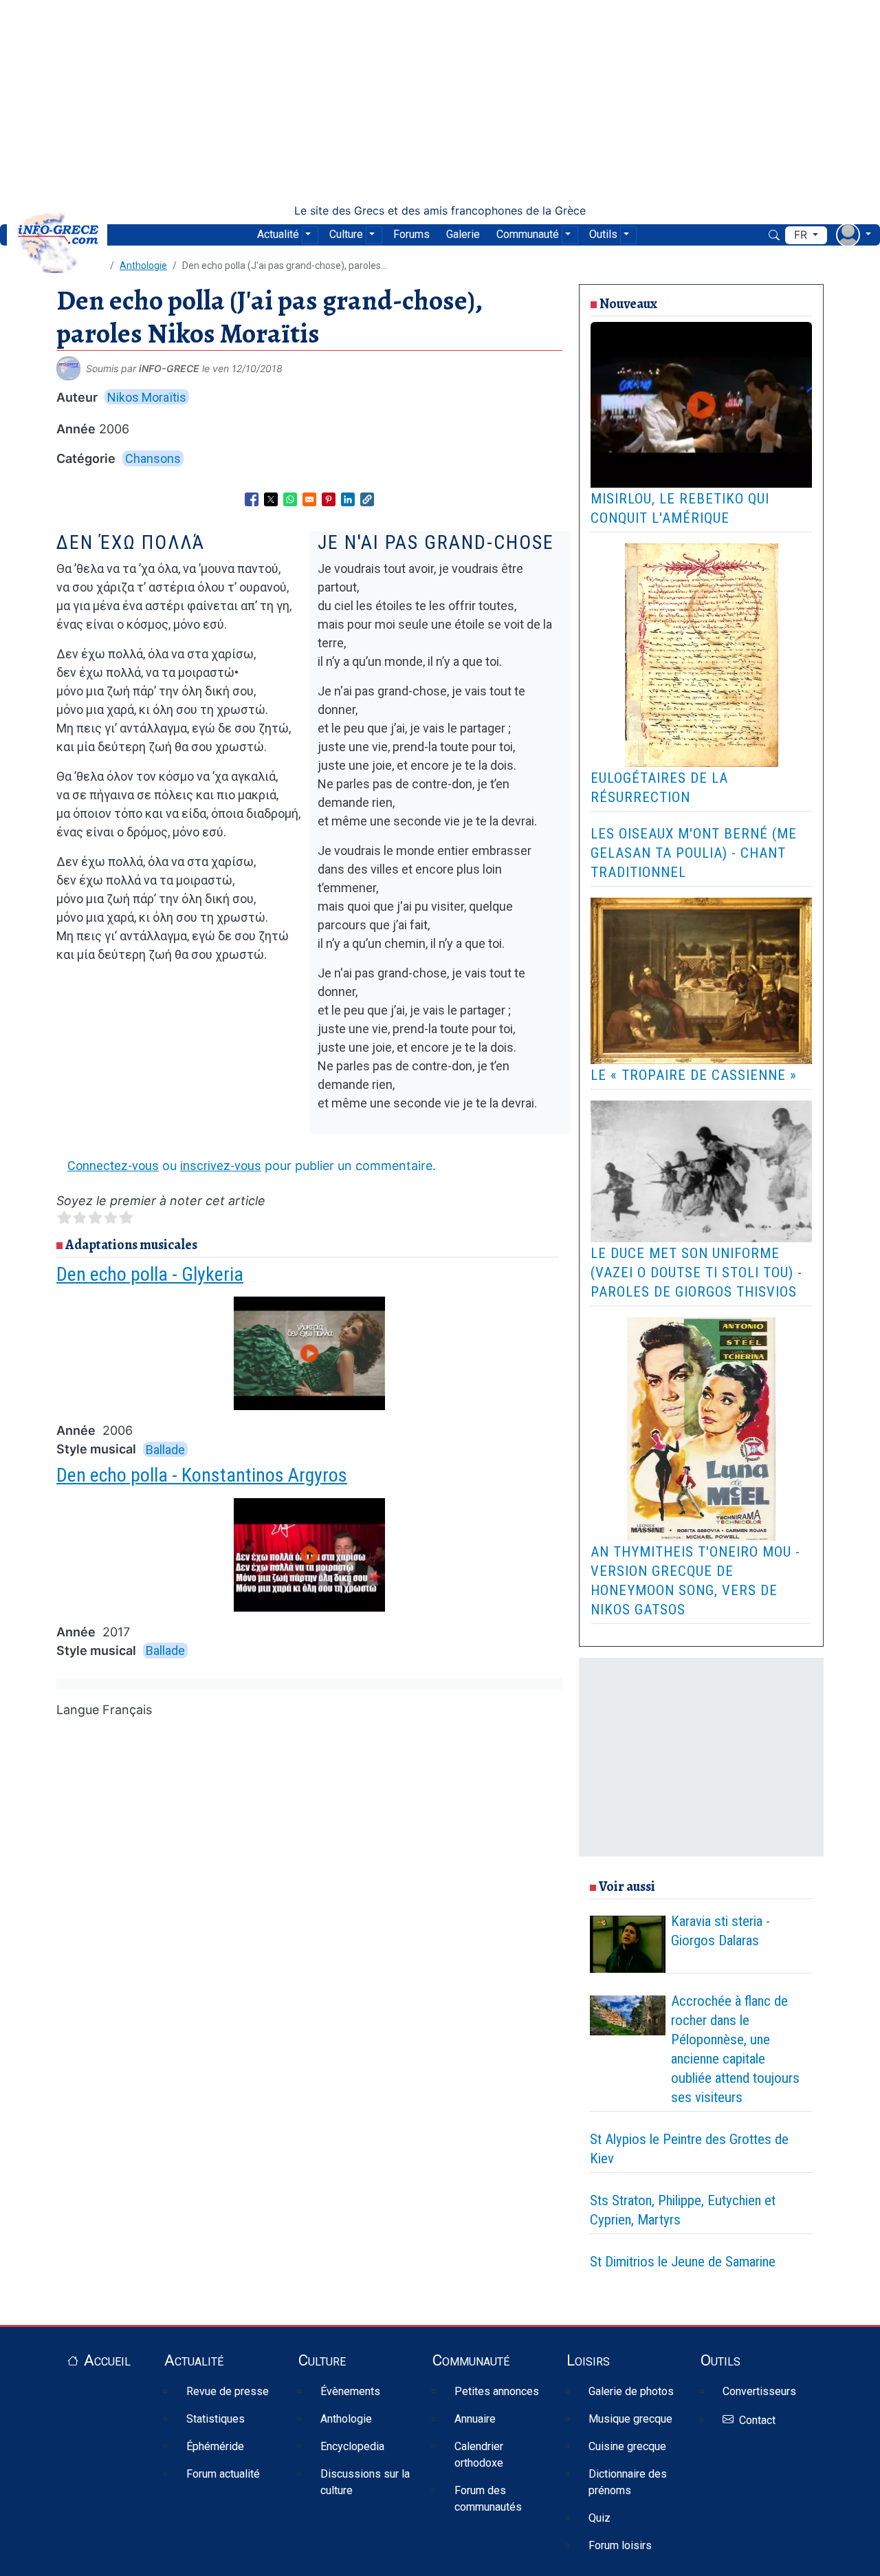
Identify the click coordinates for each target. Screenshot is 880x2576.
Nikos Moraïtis (147, 397)
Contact (757, 2420)
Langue (78, 1710)
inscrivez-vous (221, 1166)
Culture (346, 234)
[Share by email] (309, 499)
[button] (367, 499)
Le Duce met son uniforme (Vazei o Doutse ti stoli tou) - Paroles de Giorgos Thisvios (696, 1273)
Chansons (153, 458)
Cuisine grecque (627, 2446)
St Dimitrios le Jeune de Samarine (683, 2262)
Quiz (599, 2518)
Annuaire (475, 2419)
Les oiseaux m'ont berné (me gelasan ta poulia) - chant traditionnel (694, 853)
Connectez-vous (113, 1166)
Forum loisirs (620, 2545)
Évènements (350, 2391)
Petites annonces (497, 2391)
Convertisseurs (759, 2391)
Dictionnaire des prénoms (628, 2482)
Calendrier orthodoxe (479, 2455)
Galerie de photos (631, 2391)
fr (802, 235)
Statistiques (216, 2419)
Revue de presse (228, 2391)
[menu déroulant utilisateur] (854, 235)
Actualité (278, 234)
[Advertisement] (440, 102)
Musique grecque (630, 2419)
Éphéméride (215, 2446)
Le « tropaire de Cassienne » (694, 1075)
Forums (411, 234)
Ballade (165, 1449)
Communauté (528, 234)
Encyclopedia (352, 2446)
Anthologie (143, 266)
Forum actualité (223, 2474)
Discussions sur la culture (365, 2482)
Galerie (463, 234)
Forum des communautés (488, 2499)
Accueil (107, 2360)
